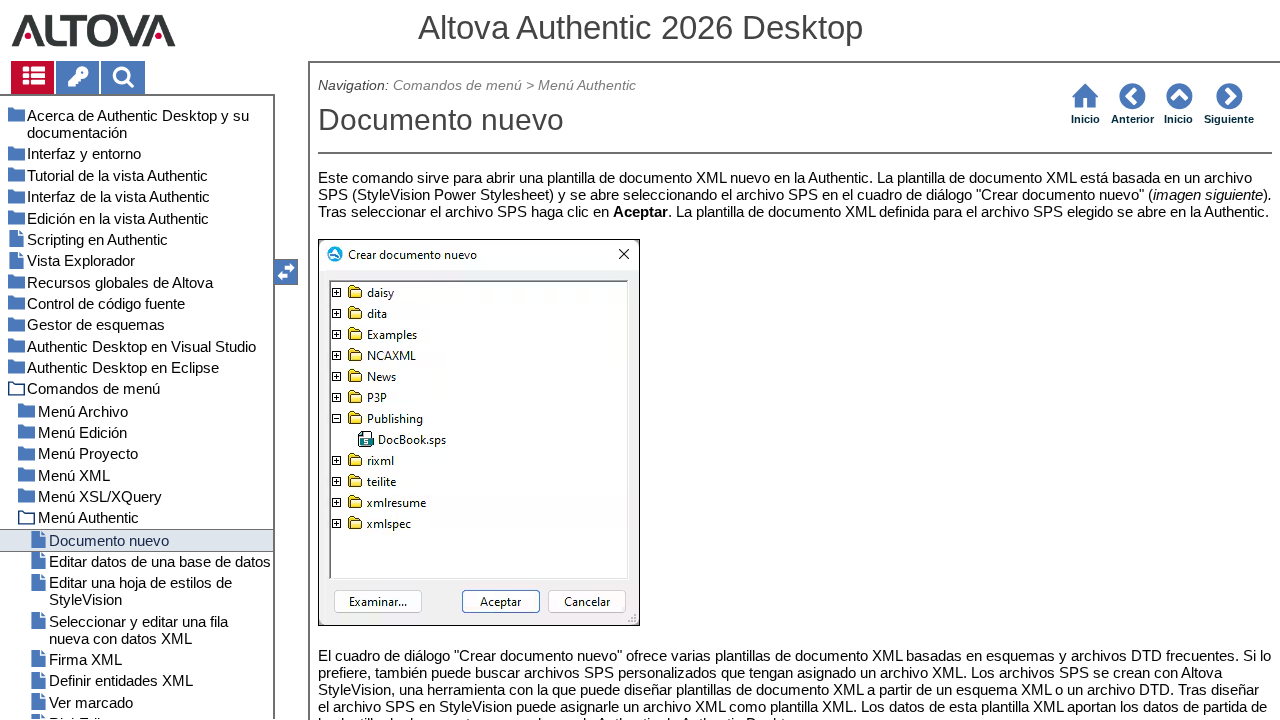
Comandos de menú (457, 85)
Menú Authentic (587, 85)
